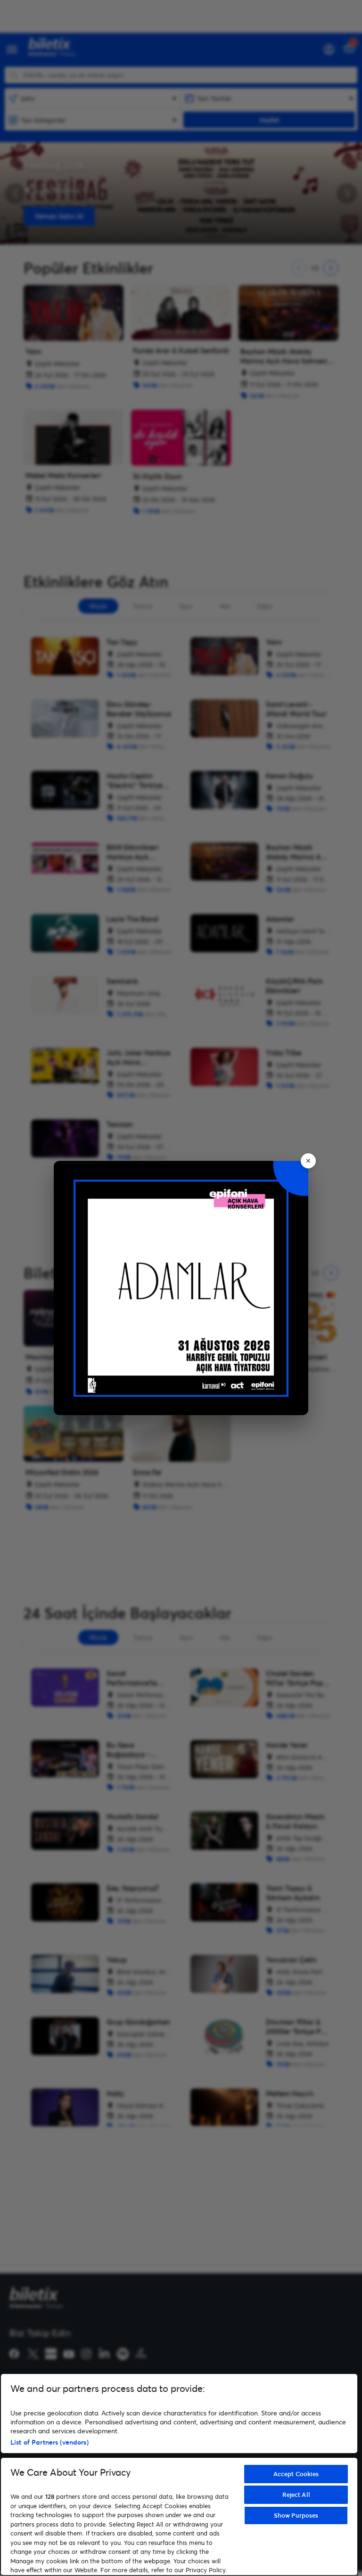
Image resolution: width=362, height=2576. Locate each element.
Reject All (296, 2495)
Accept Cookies (296, 2474)
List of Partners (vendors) (49, 2442)
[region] (179, 2475)
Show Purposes (296, 2515)
